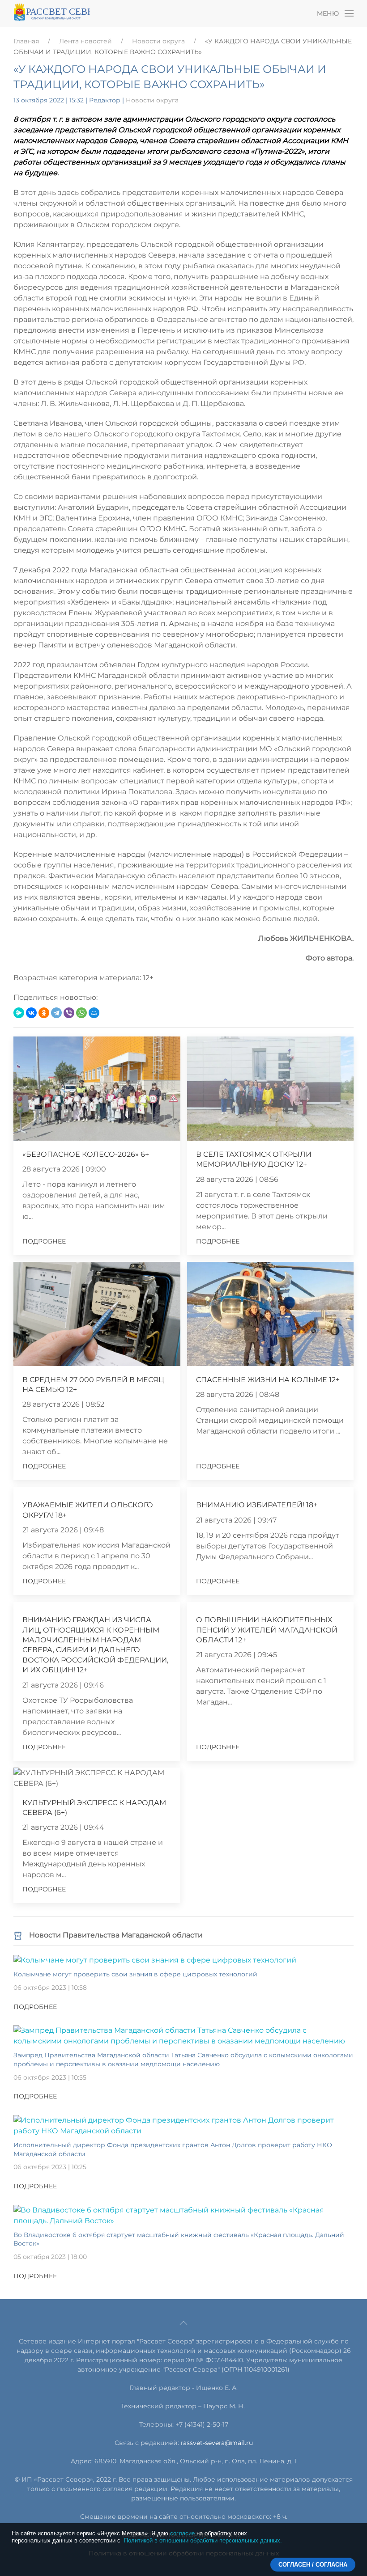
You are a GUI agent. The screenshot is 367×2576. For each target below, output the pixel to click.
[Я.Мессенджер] (19, 1013)
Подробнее (44, 1241)
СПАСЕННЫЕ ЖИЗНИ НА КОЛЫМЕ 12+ (268, 1380)
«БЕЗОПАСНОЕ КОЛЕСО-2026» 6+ (86, 1154)
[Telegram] (56, 1013)
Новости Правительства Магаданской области (116, 1935)
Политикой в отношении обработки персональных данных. (203, 2540)
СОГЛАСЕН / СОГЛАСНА (313, 2565)
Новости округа (158, 41)
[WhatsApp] (81, 1013)
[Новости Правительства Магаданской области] (18, 1935)
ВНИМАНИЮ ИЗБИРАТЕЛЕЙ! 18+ (257, 1505)
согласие (182, 2533)
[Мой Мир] (94, 1013)
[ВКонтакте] (31, 1013)
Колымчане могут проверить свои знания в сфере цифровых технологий (135, 1974)
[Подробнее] (155, 1960)
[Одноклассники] (44, 1013)
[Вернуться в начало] (51, 13)
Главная (26, 41)
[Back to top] (183, 2323)
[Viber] (69, 1013)
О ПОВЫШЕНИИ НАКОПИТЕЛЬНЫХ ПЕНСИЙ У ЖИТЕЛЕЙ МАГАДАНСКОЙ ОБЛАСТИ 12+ (267, 1630)
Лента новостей (85, 41)
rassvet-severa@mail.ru (217, 2443)
